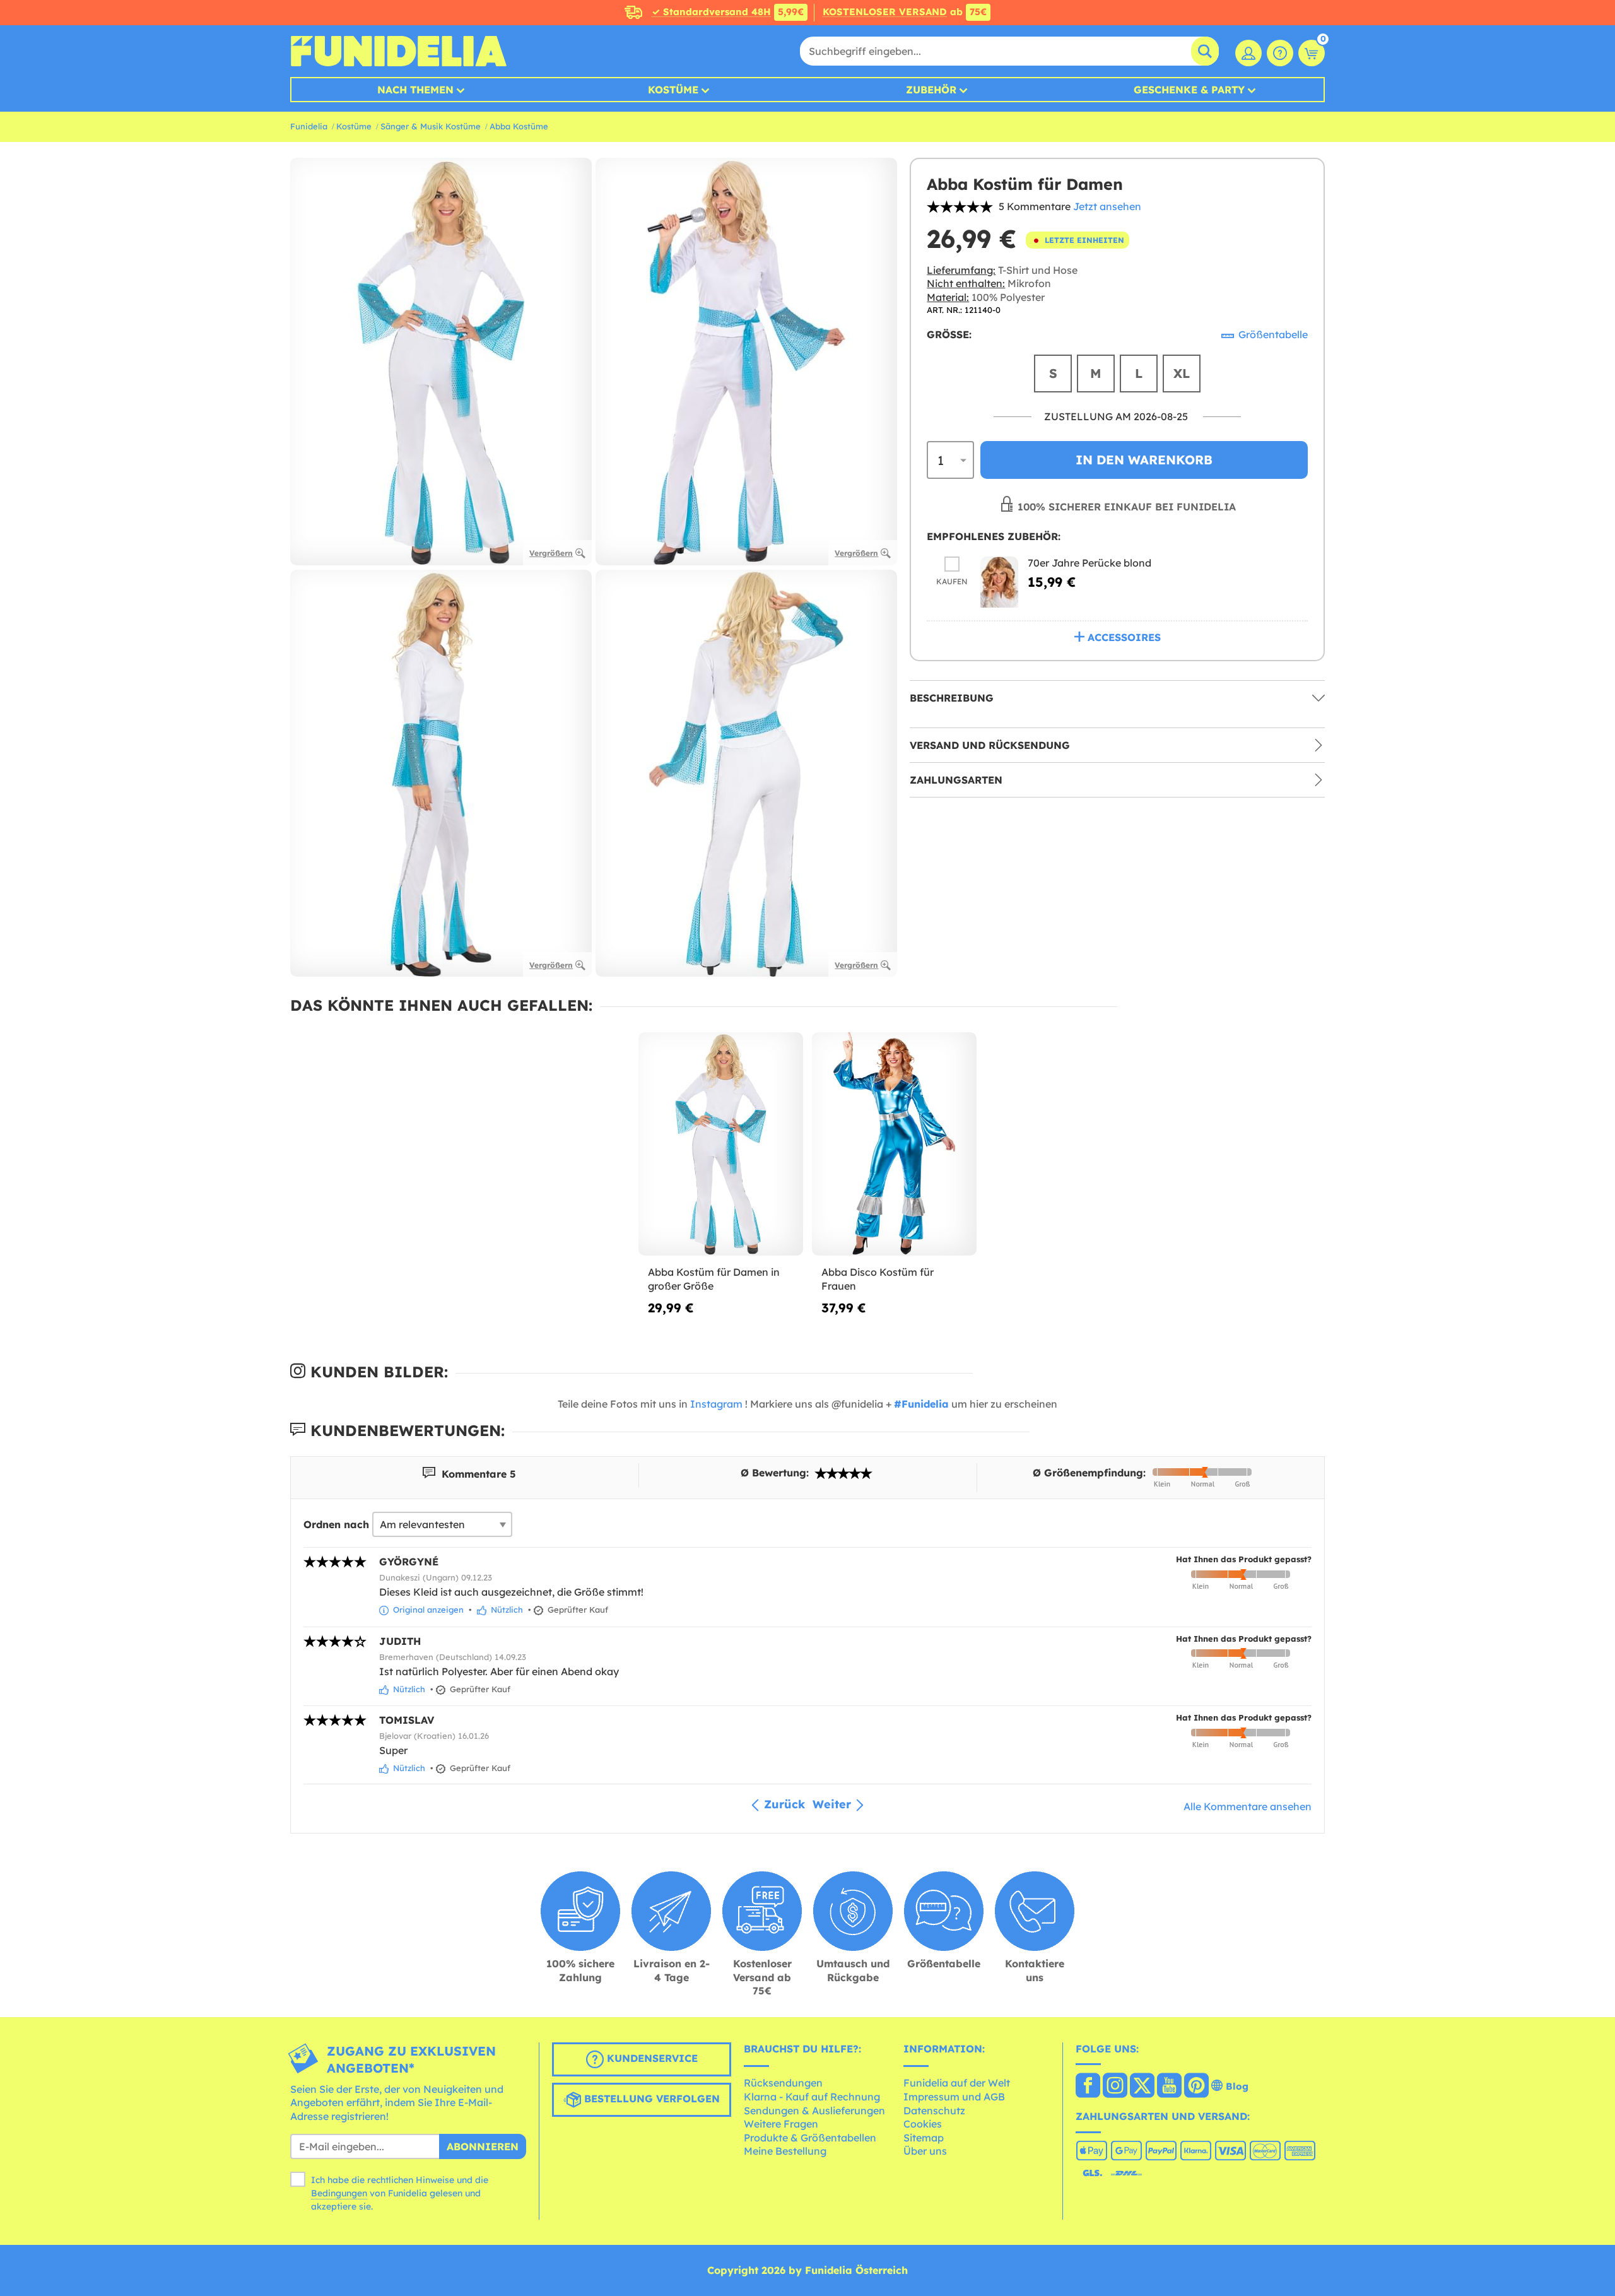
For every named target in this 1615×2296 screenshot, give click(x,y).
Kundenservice (651, 2058)
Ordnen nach (336, 1524)
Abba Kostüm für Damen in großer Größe (714, 1279)
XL (1182, 373)
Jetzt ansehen (1107, 206)
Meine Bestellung (785, 2151)
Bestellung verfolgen (650, 2099)
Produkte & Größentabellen (810, 2138)
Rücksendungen (783, 2083)
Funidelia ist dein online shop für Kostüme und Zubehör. (398, 51)
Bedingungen (339, 2193)
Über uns (925, 2151)
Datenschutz (934, 2111)
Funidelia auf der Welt (957, 2083)
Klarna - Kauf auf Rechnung (812, 2097)
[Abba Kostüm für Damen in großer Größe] (721, 1144)
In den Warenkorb (1144, 460)
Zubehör (931, 90)
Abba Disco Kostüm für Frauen (878, 1279)
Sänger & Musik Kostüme (431, 126)
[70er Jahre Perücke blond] (999, 582)
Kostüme (673, 90)
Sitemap (924, 2138)
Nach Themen (415, 90)
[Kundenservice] (1280, 53)
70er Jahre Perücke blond (1089, 563)
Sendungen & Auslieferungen (814, 2111)
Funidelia (309, 126)
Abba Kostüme (519, 126)
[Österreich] (1088, 2087)
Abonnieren (483, 2146)
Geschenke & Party (1189, 90)
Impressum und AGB (954, 2097)
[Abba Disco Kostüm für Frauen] (894, 1144)
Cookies (923, 2124)
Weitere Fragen (781, 2124)
